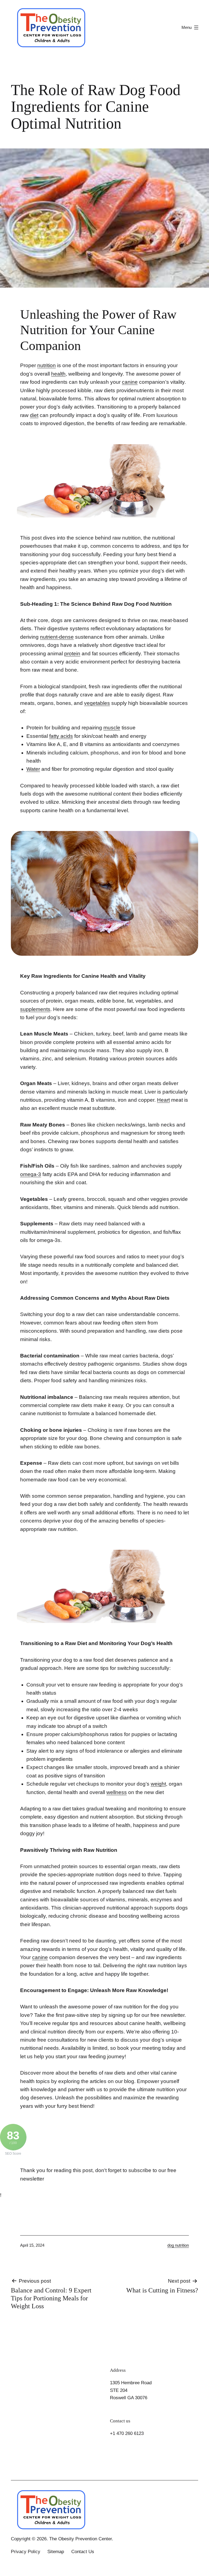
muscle (112, 728)
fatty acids (61, 736)
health (58, 374)
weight (158, 1784)
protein (72, 654)
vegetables (97, 703)
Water (33, 769)
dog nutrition (178, 2245)
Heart (163, 1100)
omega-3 (31, 1174)
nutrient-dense (57, 637)
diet (34, 415)
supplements (35, 1009)
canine (130, 382)
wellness (117, 1792)
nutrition (47, 365)
